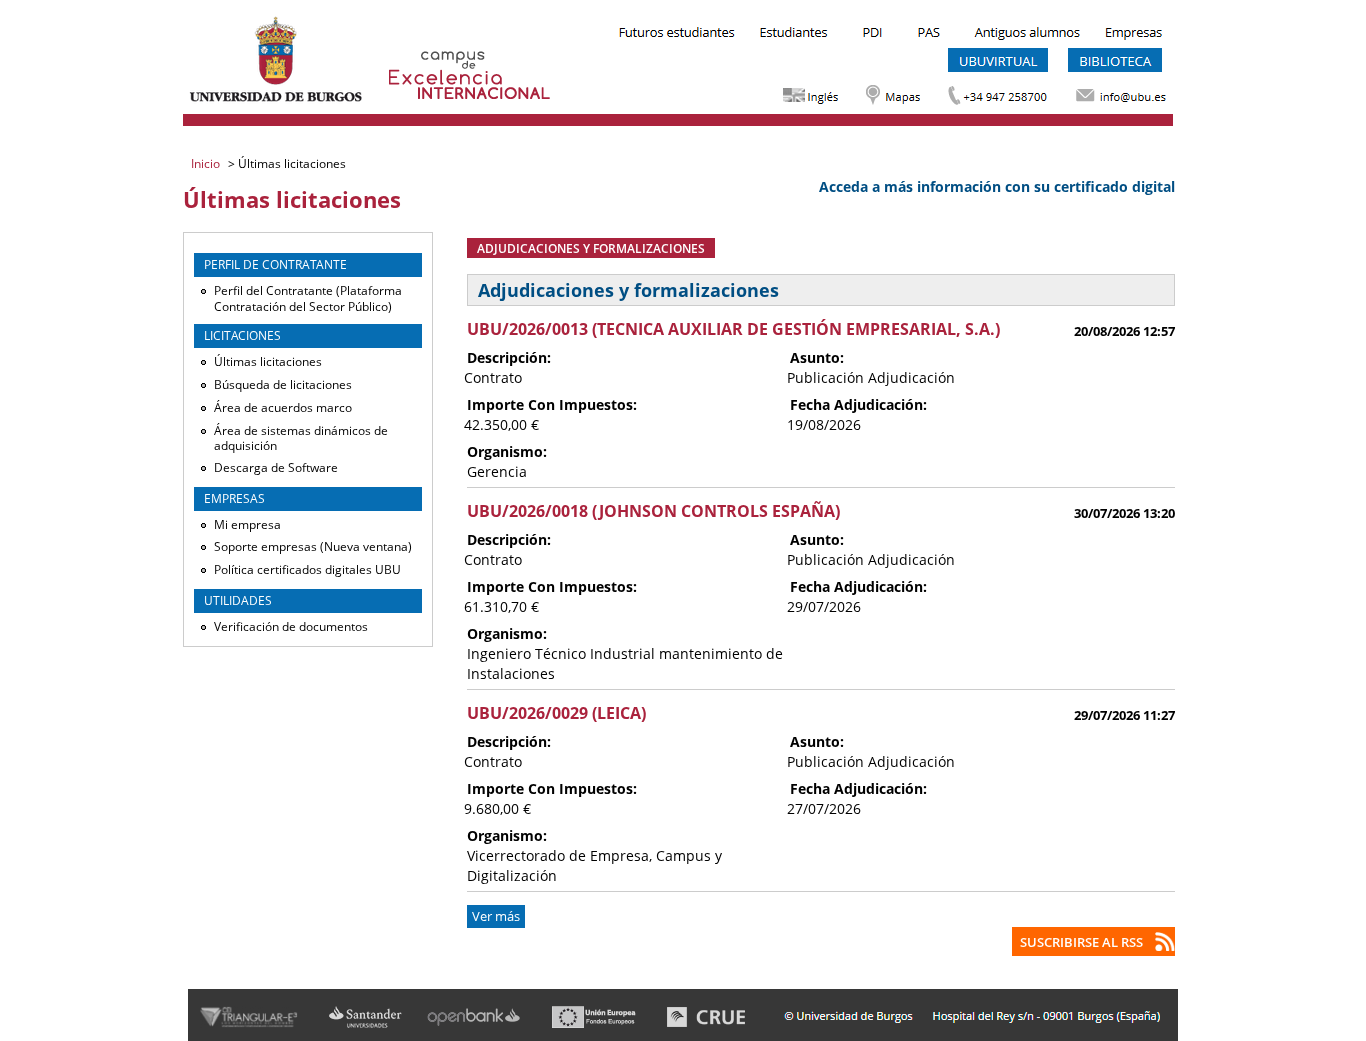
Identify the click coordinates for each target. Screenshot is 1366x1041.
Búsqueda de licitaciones (283, 384)
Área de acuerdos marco (283, 407)
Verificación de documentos (291, 626)
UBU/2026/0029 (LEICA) (556, 713)
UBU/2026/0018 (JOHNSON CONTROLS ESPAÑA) (653, 511)
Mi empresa (247, 524)
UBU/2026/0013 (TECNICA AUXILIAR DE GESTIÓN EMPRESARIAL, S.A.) (733, 329)
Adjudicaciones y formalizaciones (591, 248)
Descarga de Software (276, 467)
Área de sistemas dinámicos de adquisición (301, 438)
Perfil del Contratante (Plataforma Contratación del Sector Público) (308, 298)
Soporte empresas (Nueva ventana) (313, 546)
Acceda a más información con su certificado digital (997, 186)
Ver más (496, 916)
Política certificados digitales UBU (307, 569)
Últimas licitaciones (268, 361)
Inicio (207, 163)
